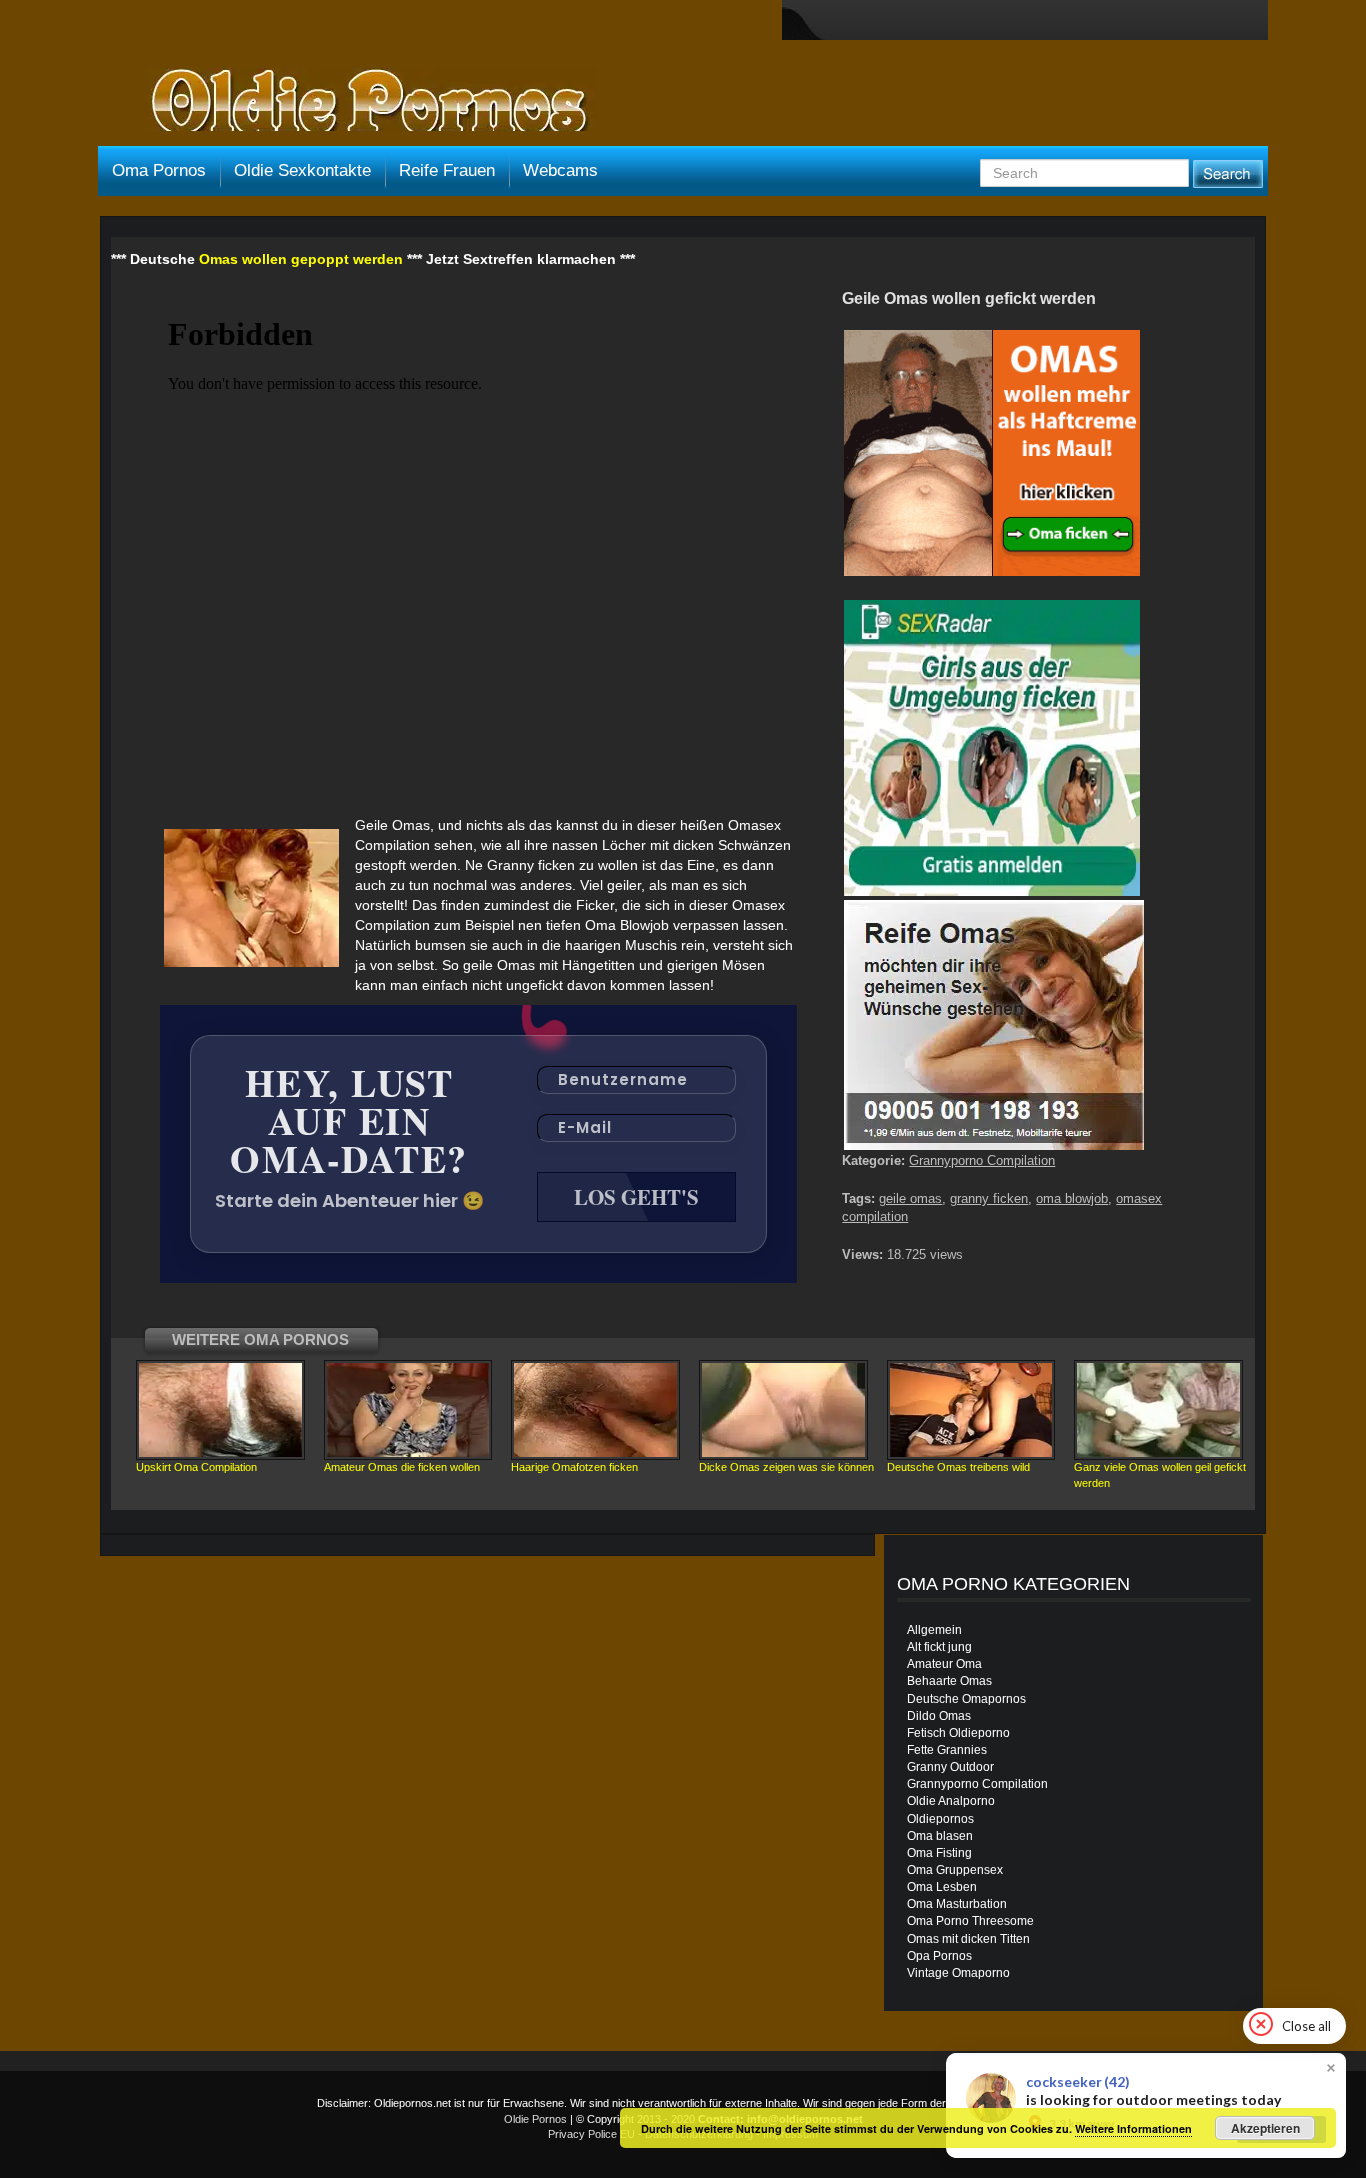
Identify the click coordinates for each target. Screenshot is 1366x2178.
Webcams (560, 170)
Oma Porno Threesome (970, 1921)
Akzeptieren (1265, 2128)
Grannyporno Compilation (982, 1160)
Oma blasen (940, 1836)
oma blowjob (1072, 1198)
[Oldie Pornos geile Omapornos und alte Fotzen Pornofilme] (361, 102)
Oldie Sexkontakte (302, 170)
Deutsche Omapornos (966, 1699)
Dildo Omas (939, 1716)
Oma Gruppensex (955, 1870)
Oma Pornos (159, 170)
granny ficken (989, 1198)
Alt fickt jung (939, 1647)
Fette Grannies (947, 1750)
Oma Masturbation (957, 1904)
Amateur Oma (944, 1664)
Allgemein (934, 1630)
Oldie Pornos (535, 2119)
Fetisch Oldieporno (958, 1733)
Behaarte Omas (949, 1681)
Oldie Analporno (951, 1801)
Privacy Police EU (591, 2134)
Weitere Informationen (1133, 2128)
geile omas (910, 1198)
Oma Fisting (939, 1853)
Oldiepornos (940, 1819)
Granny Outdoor (950, 1767)
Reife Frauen (447, 170)
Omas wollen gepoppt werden (301, 259)
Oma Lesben (942, 1887)
